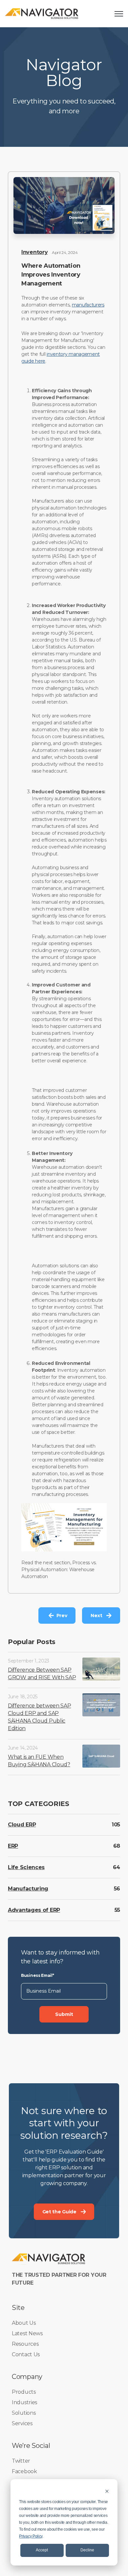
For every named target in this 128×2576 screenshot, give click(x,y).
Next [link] (96, 1616)
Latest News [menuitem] (27, 2333)
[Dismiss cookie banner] (107, 2491)
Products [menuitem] (24, 2392)
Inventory (34, 252)
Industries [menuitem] (24, 2402)
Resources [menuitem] (25, 2344)
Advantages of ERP (34, 1910)
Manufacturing (28, 1889)
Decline (87, 2550)
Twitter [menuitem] (21, 2461)
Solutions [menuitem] (24, 2413)
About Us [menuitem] (24, 2323)
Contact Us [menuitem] (26, 2354)
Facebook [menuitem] (24, 2471)
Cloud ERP (22, 1825)
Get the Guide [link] (59, 2212)
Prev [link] (62, 1616)
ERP (13, 1846)
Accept (42, 2550)
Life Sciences (26, 1867)
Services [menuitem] (22, 2423)
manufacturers (88, 305)
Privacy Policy (31, 2536)
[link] (42, 13)
